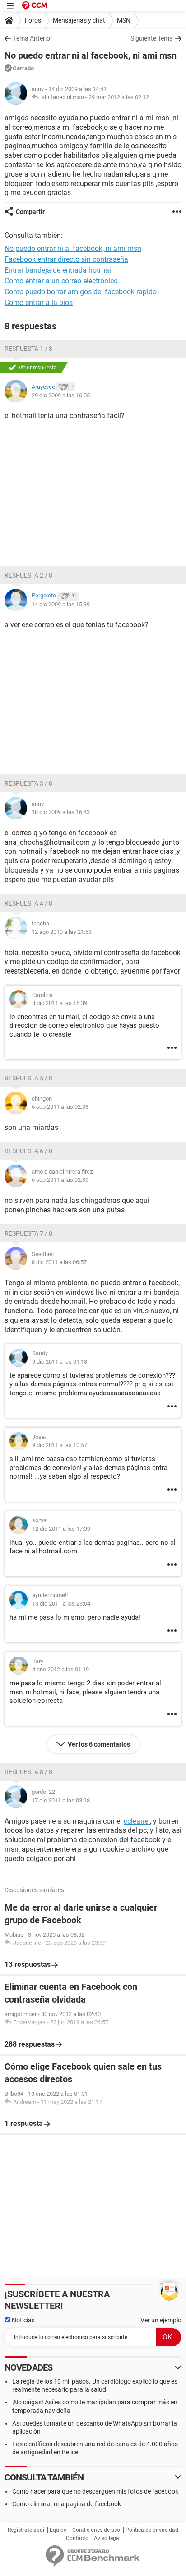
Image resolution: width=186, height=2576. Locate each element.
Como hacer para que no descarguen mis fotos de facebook (95, 2491)
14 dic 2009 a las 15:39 (61, 604)
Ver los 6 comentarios (99, 1744)
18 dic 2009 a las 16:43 (61, 812)
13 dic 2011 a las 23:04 (61, 1604)
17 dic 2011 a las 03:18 (61, 1800)
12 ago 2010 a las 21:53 (62, 932)
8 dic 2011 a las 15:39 (60, 1003)
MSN (124, 20)
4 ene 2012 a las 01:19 (60, 1669)
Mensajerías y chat (79, 20)
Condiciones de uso (96, 2530)
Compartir (30, 212)
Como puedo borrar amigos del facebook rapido (81, 292)
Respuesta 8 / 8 (28, 1772)
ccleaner (137, 1821)
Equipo (58, 2530)
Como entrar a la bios (39, 303)
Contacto (77, 2538)
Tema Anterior (33, 38)
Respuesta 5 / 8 (28, 1078)
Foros (33, 20)
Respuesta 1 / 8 (28, 349)
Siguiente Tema (152, 38)
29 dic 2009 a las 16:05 (61, 395)
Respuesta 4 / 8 (28, 903)
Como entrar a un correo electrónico (61, 281)
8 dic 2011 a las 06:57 (59, 1262)
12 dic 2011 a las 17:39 (61, 1529)
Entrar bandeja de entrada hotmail (59, 270)
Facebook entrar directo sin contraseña (66, 259)
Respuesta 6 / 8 (28, 1151)
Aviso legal (107, 2538)
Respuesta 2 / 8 (28, 575)
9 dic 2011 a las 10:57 (60, 1445)
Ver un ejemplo (161, 2320)
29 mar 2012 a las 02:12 (119, 97)
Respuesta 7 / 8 (28, 1233)
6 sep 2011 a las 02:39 (60, 1180)
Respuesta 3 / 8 (28, 783)
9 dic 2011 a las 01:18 (60, 1362)
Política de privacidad (152, 2530)
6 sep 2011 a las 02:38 (60, 1107)
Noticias (23, 2320)
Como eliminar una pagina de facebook (67, 2504)
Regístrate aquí (26, 2530)
